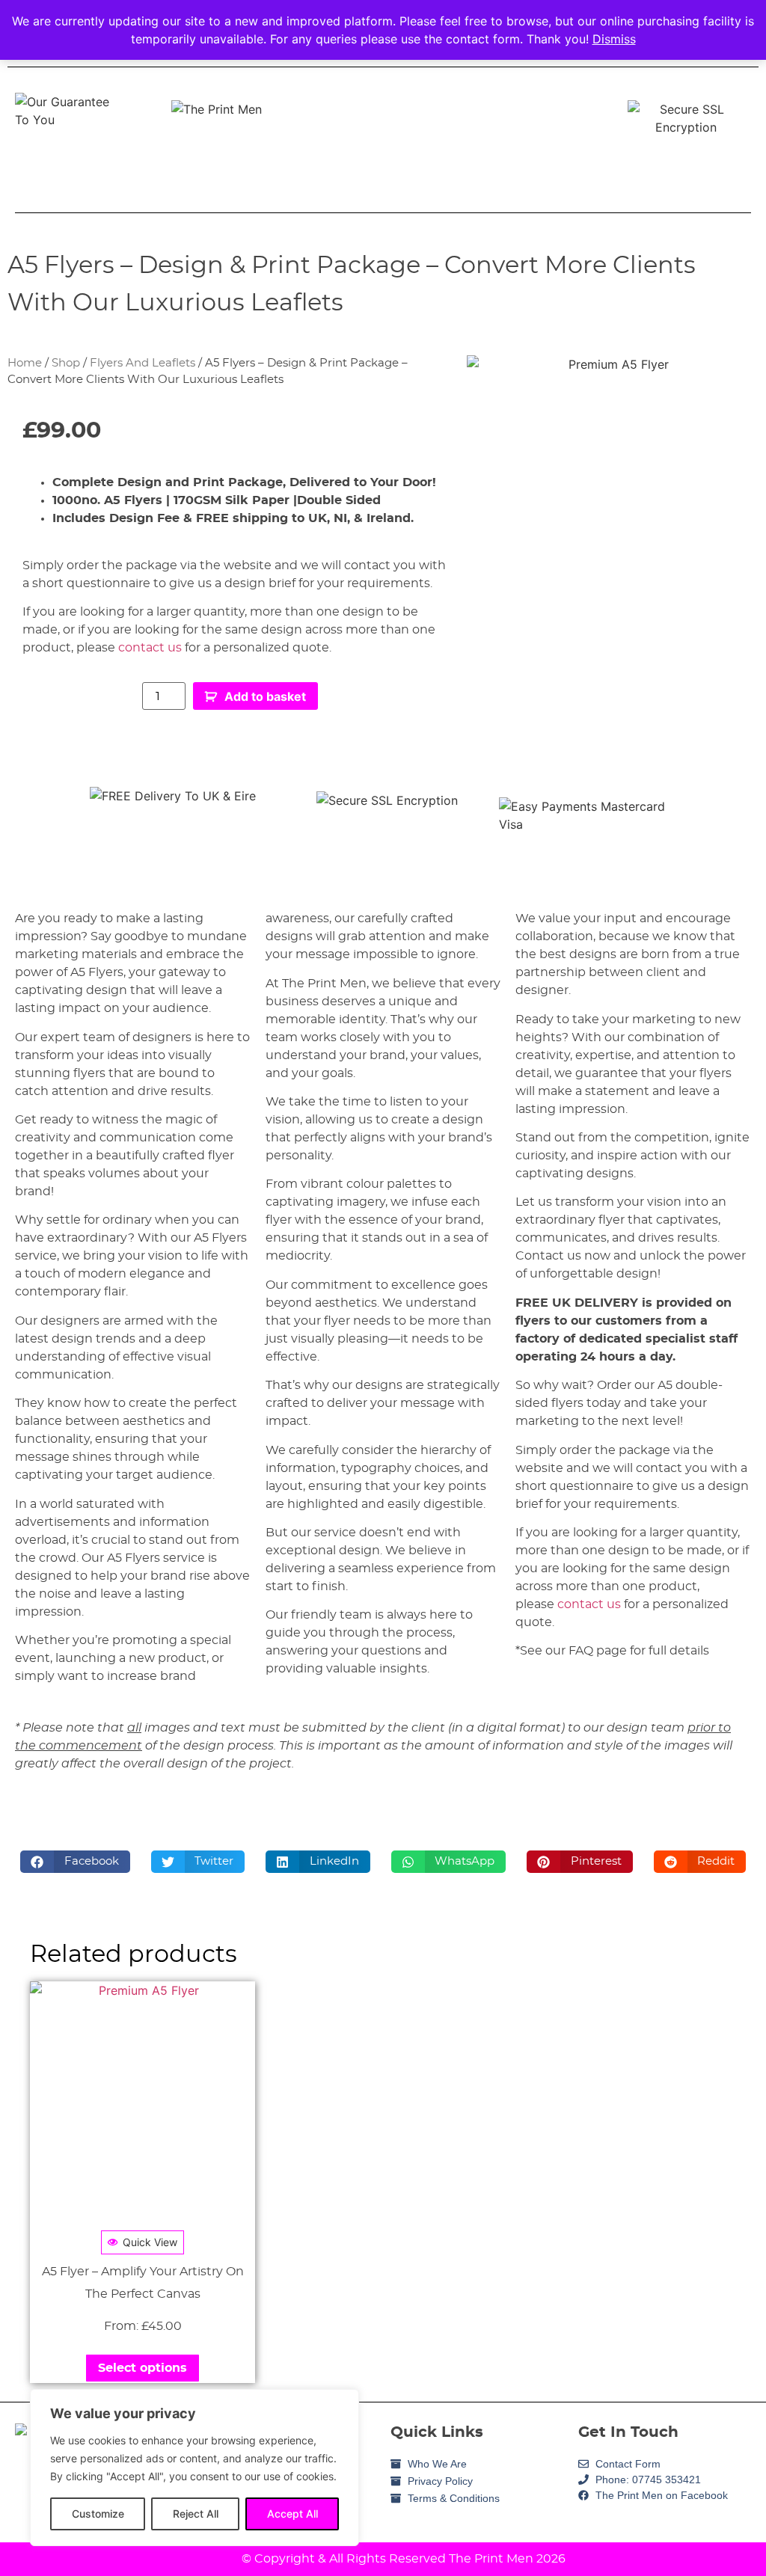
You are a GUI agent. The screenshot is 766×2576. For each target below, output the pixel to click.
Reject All (196, 2514)
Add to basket (265, 696)
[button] (75, 1862)
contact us (150, 648)
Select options (143, 2368)
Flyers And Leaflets (143, 363)
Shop (66, 363)
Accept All (292, 2514)
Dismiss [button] (614, 39)
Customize (98, 2514)
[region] (194, 2468)
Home (25, 363)
